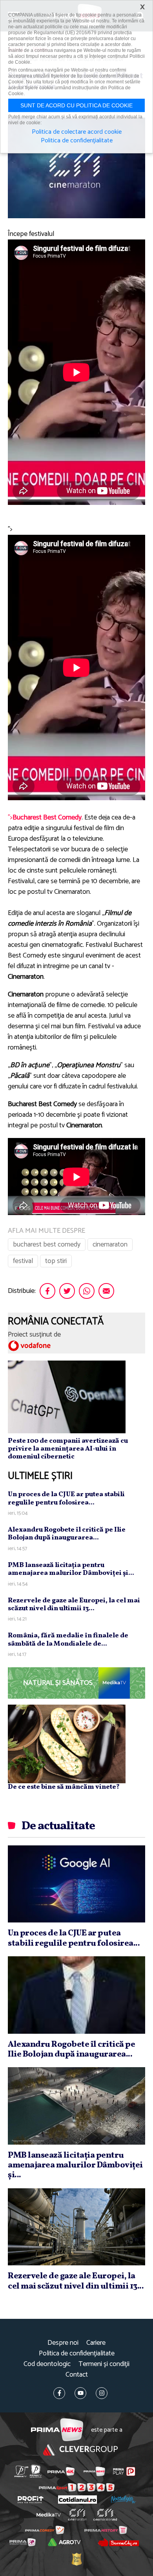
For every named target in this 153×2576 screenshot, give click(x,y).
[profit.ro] (31, 2500)
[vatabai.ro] (76, 2559)
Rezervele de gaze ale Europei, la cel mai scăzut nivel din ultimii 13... (74, 1605)
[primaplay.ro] (124, 2471)
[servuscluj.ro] (118, 2542)
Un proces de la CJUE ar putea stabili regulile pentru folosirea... (66, 1498)
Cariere (96, 2343)
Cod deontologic (47, 2364)
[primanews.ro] (94, 2471)
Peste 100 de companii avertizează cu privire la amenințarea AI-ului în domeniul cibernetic (68, 1449)
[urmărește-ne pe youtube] (80, 2393)
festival (23, 1261)
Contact (77, 2375)
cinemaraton (110, 1245)
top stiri (56, 1261)
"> (45, 818)
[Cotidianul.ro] (77, 2500)
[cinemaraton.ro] (77, 2515)
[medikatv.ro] (49, 2515)
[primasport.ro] (77, 2487)
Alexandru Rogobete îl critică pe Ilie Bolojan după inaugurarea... (67, 1534)
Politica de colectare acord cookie (77, 132)
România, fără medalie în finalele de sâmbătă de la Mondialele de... (68, 1640)
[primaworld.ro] (23, 2542)
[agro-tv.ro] (64, 2542)
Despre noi (63, 2343)
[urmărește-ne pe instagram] (102, 2393)
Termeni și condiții (104, 2364)
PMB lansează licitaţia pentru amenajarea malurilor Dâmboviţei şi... (71, 1569)
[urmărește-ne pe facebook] (59, 2393)
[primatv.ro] (21, 2471)
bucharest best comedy (47, 1245)
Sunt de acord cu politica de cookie (76, 105)
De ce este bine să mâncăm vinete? (64, 1787)
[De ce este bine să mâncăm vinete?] (67, 1744)
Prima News (57, 2430)
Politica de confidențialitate (77, 2354)
